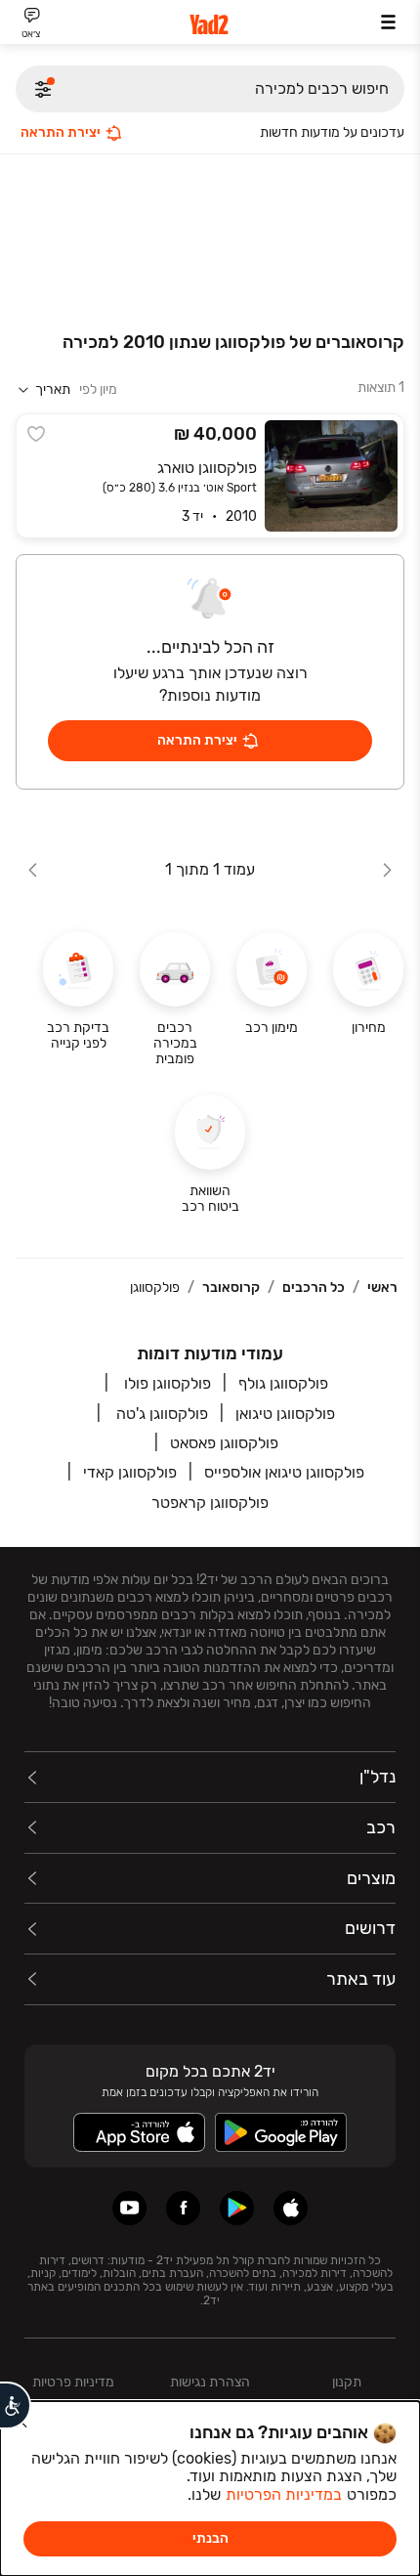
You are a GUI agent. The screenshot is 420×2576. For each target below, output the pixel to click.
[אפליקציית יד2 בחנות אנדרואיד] (237, 2208)
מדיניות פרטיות (73, 2382)
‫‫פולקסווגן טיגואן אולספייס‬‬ (284, 1472)
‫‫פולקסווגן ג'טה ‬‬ (160, 1414)
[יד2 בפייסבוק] (183, 2208)
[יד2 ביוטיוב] (129, 2208)
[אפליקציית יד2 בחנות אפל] (291, 2208)
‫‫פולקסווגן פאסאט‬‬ (224, 1443)
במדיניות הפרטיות (284, 2494)
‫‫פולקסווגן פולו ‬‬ (166, 1383)
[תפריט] (388, 22)
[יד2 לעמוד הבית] (210, 25)
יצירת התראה (61, 132)
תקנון (347, 2382)
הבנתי (210, 2538)
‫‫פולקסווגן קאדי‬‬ (130, 1472)
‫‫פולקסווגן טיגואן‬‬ (285, 1414)
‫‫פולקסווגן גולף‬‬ (283, 1383)
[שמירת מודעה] (36, 434)
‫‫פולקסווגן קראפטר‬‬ (210, 1503)
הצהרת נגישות (210, 2382)
